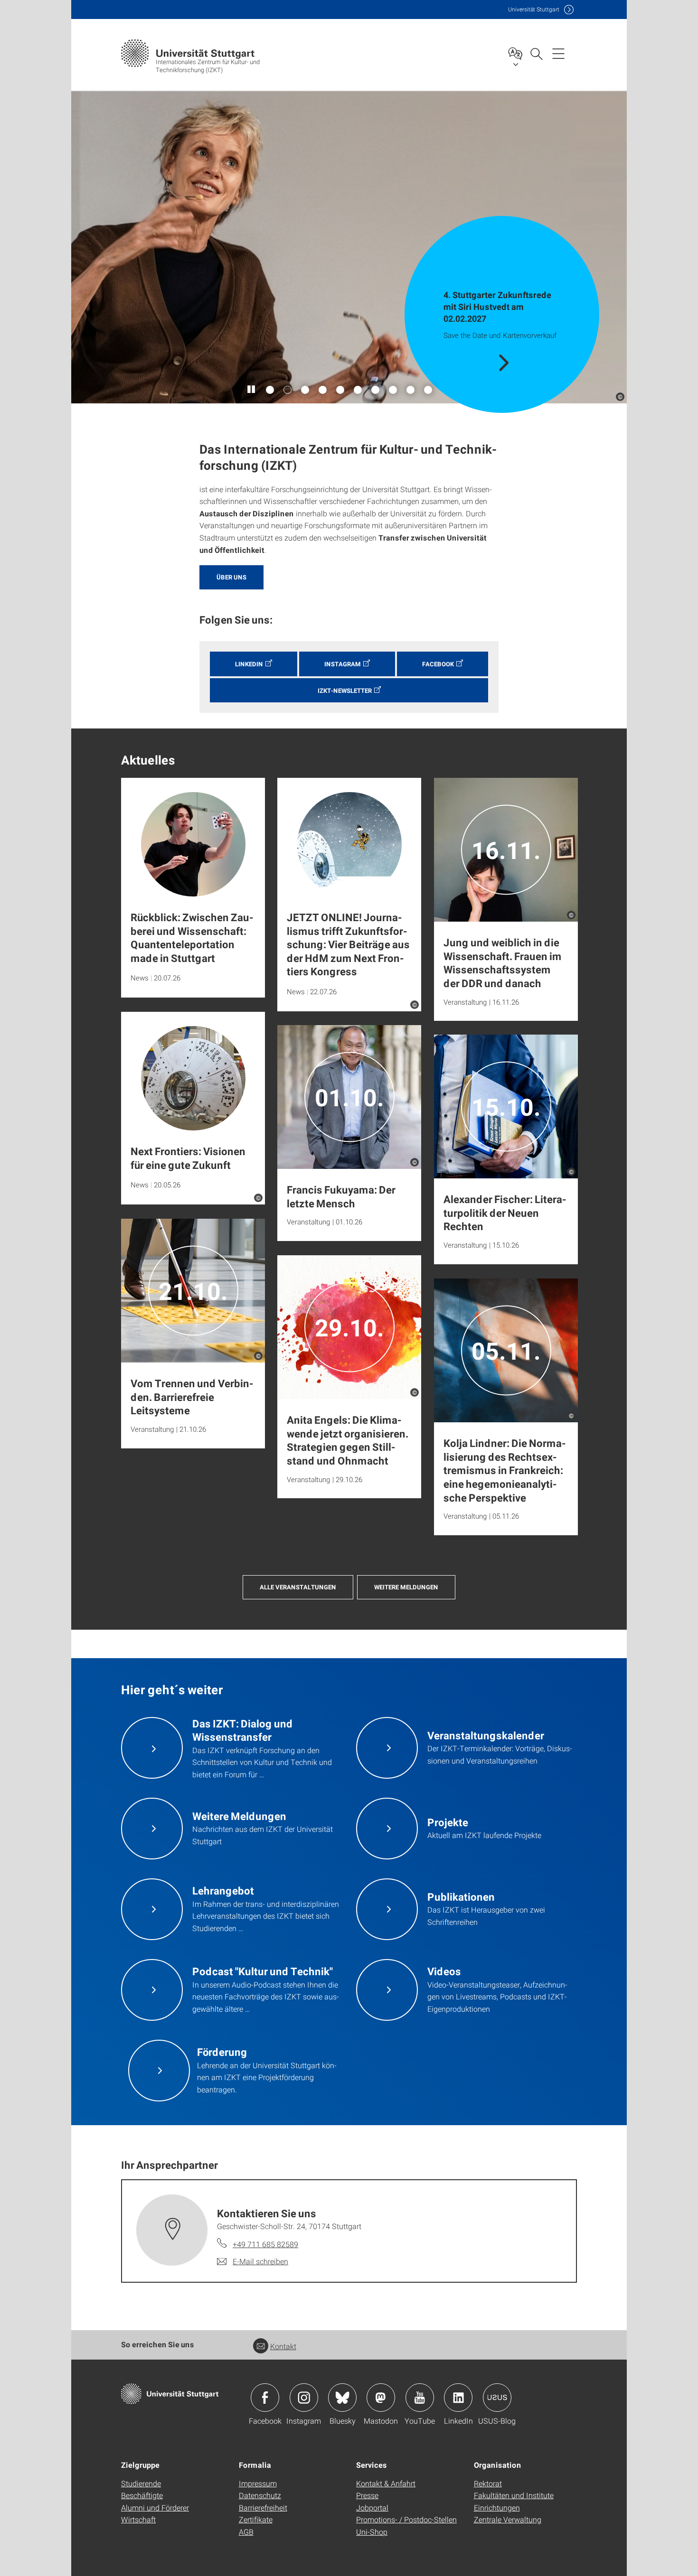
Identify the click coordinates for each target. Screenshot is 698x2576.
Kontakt (283, 2346)
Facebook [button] (438, 664)
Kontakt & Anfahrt (386, 2483)
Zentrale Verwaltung (508, 2519)
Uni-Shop (372, 2532)
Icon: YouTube (420, 2398)
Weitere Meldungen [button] (406, 1587)
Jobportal (372, 2507)
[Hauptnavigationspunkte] (558, 53)
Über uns (231, 577)
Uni (534, 9)
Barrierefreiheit (263, 2507)
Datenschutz (260, 2495)
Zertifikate (256, 2519)
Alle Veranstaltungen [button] (298, 1587)
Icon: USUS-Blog (497, 2398)
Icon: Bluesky (342, 2398)
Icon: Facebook (265, 2398)
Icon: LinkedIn (458, 2398)
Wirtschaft (138, 2519)
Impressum (258, 2483)
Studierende (141, 2483)
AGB (246, 2532)
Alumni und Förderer (155, 2507)
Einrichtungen (497, 2507)
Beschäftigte (142, 2495)
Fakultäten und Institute (514, 2495)
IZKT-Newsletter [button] (345, 691)
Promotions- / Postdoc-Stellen (406, 2519)
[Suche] (536, 53)
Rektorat (488, 2483)
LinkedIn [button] (249, 664)
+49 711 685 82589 (265, 2244)
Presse (367, 2495)
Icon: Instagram (304, 2398)
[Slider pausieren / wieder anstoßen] (252, 390)
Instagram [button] (343, 664)
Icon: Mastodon (381, 2398)
